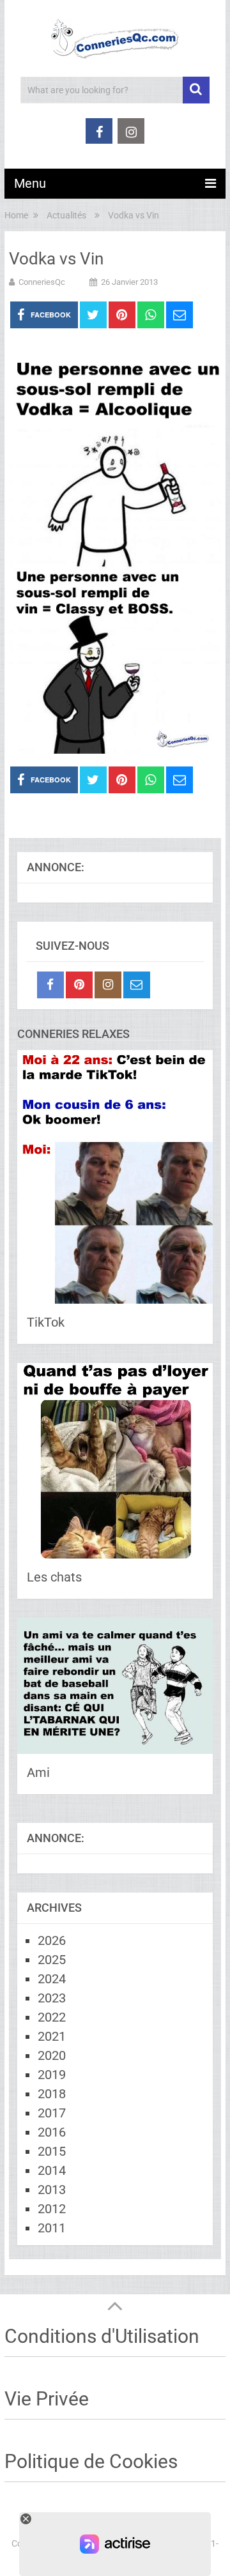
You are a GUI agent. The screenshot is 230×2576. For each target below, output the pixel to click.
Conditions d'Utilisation (102, 2336)
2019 (52, 2075)
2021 (52, 2036)
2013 (52, 2190)
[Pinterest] (79, 985)
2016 (52, 2132)
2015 (52, 2151)
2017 (52, 2113)
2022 (52, 2017)
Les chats (54, 1577)
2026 (52, 1940)
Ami (38, 1772)
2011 (52, 2228)
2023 (52, 1998)
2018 (52, 2094)
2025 (52, 1960)
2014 (52, 2170)
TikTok (46, 1322)
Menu (30, 183)
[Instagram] (108, 985)
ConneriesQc (42, 282)
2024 (52, 1979)
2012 (52, 2209)
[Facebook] (50, 985)
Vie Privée (47, 2399)
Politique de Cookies (91, 2461)
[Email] (137, 985)
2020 (52, 2055)
